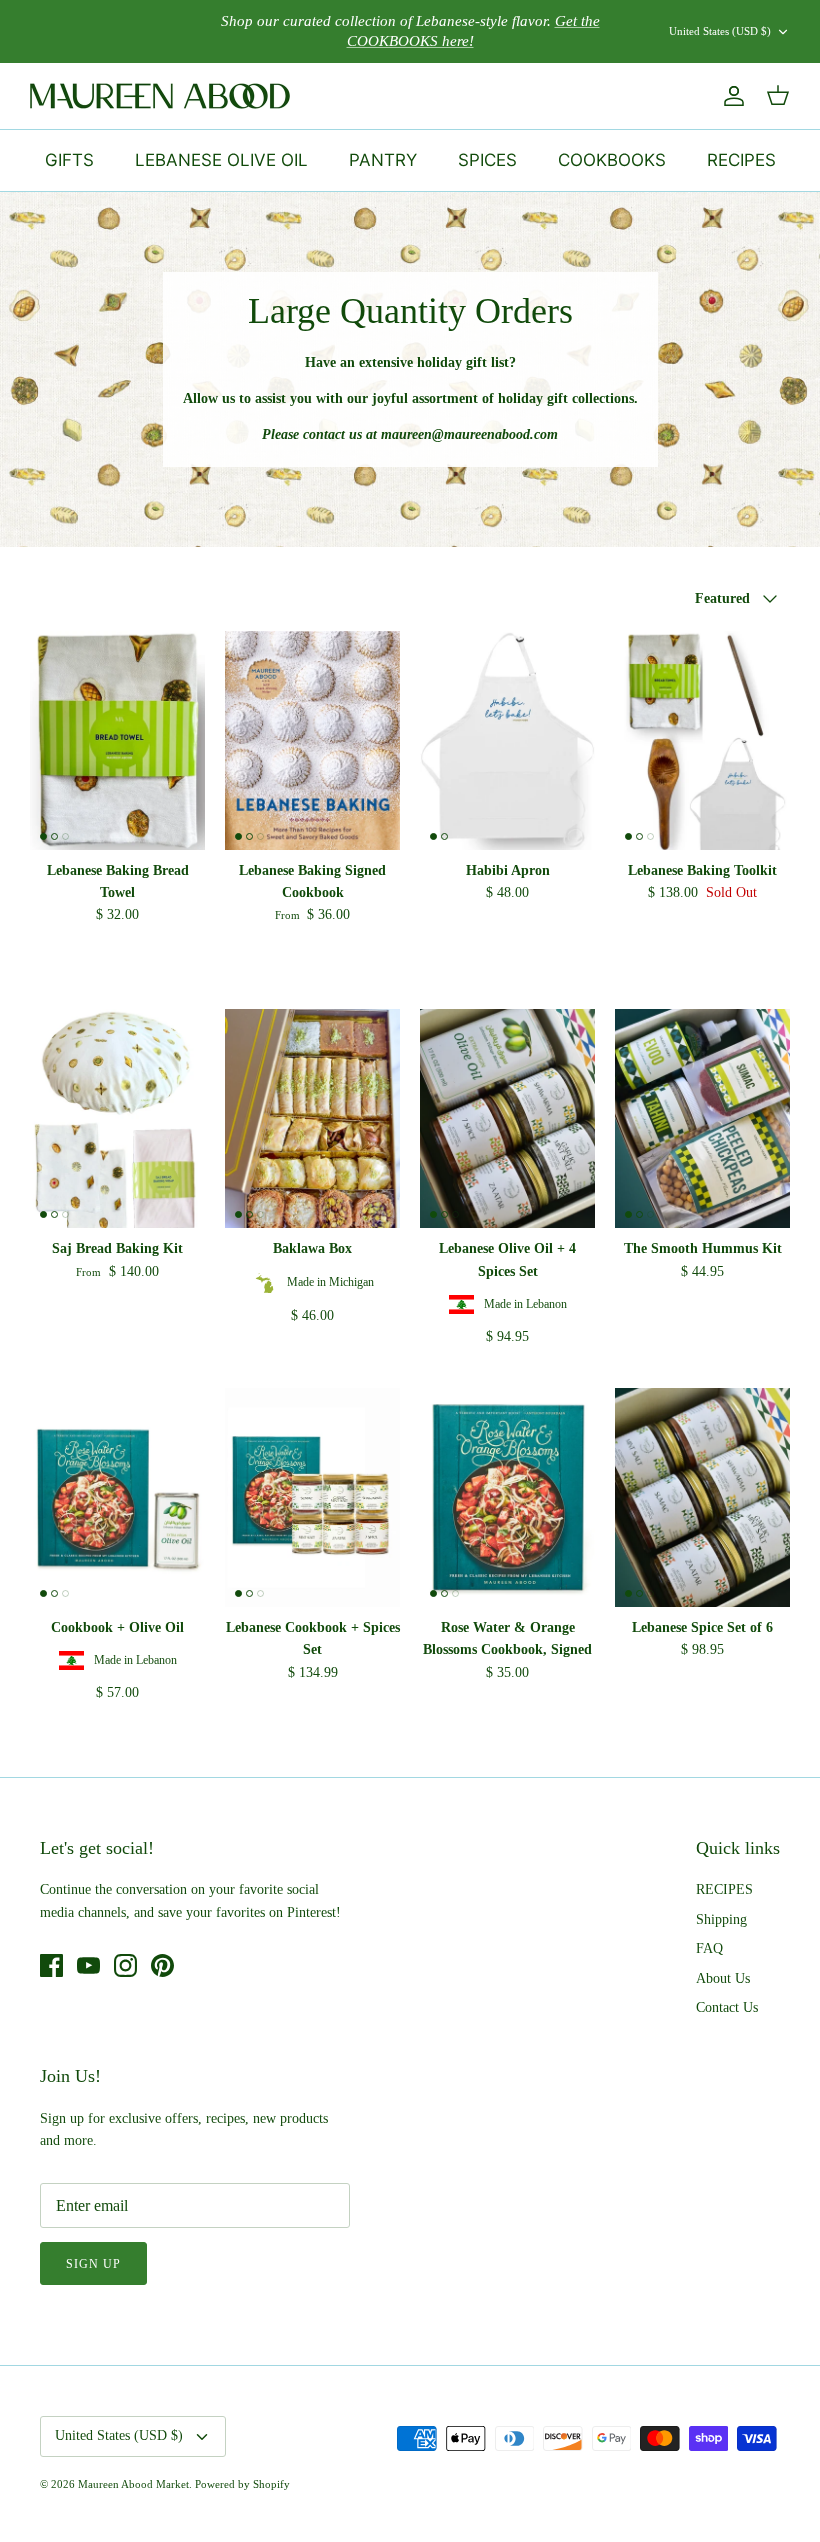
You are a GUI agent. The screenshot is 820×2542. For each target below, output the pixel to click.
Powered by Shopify (242, 2484)
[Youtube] (88, 1965)
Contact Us (727, 2007)
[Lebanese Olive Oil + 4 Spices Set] (507, 1118)
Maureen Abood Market (133, 2484)
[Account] (730, 96)
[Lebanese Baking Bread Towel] (117, 740)
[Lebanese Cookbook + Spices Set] (312, 1497)
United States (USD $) (720, 31)
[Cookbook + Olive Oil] (117, 1497)
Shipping (721, 1919)
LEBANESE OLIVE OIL (221, 160)
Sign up (93, 2264)
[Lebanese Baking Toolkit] (702, 740)
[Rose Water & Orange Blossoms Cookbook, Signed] (507, 1497)
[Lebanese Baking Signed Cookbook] (312, 740)
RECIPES (741, 160)
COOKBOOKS (612, 160)
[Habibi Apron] (507, 740)
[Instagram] (125, 1965)
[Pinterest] (162, 1965)
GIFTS (69, 160)
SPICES (487, 160)
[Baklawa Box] (312, 1118)
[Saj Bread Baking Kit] (117, 1118)
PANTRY (383, 160)
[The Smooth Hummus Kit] (702, 1118)
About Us (723, 1978)
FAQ (709, 1948)
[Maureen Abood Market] (160, 96)
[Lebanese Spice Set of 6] (702, 1497)
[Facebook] (51, 1965)
